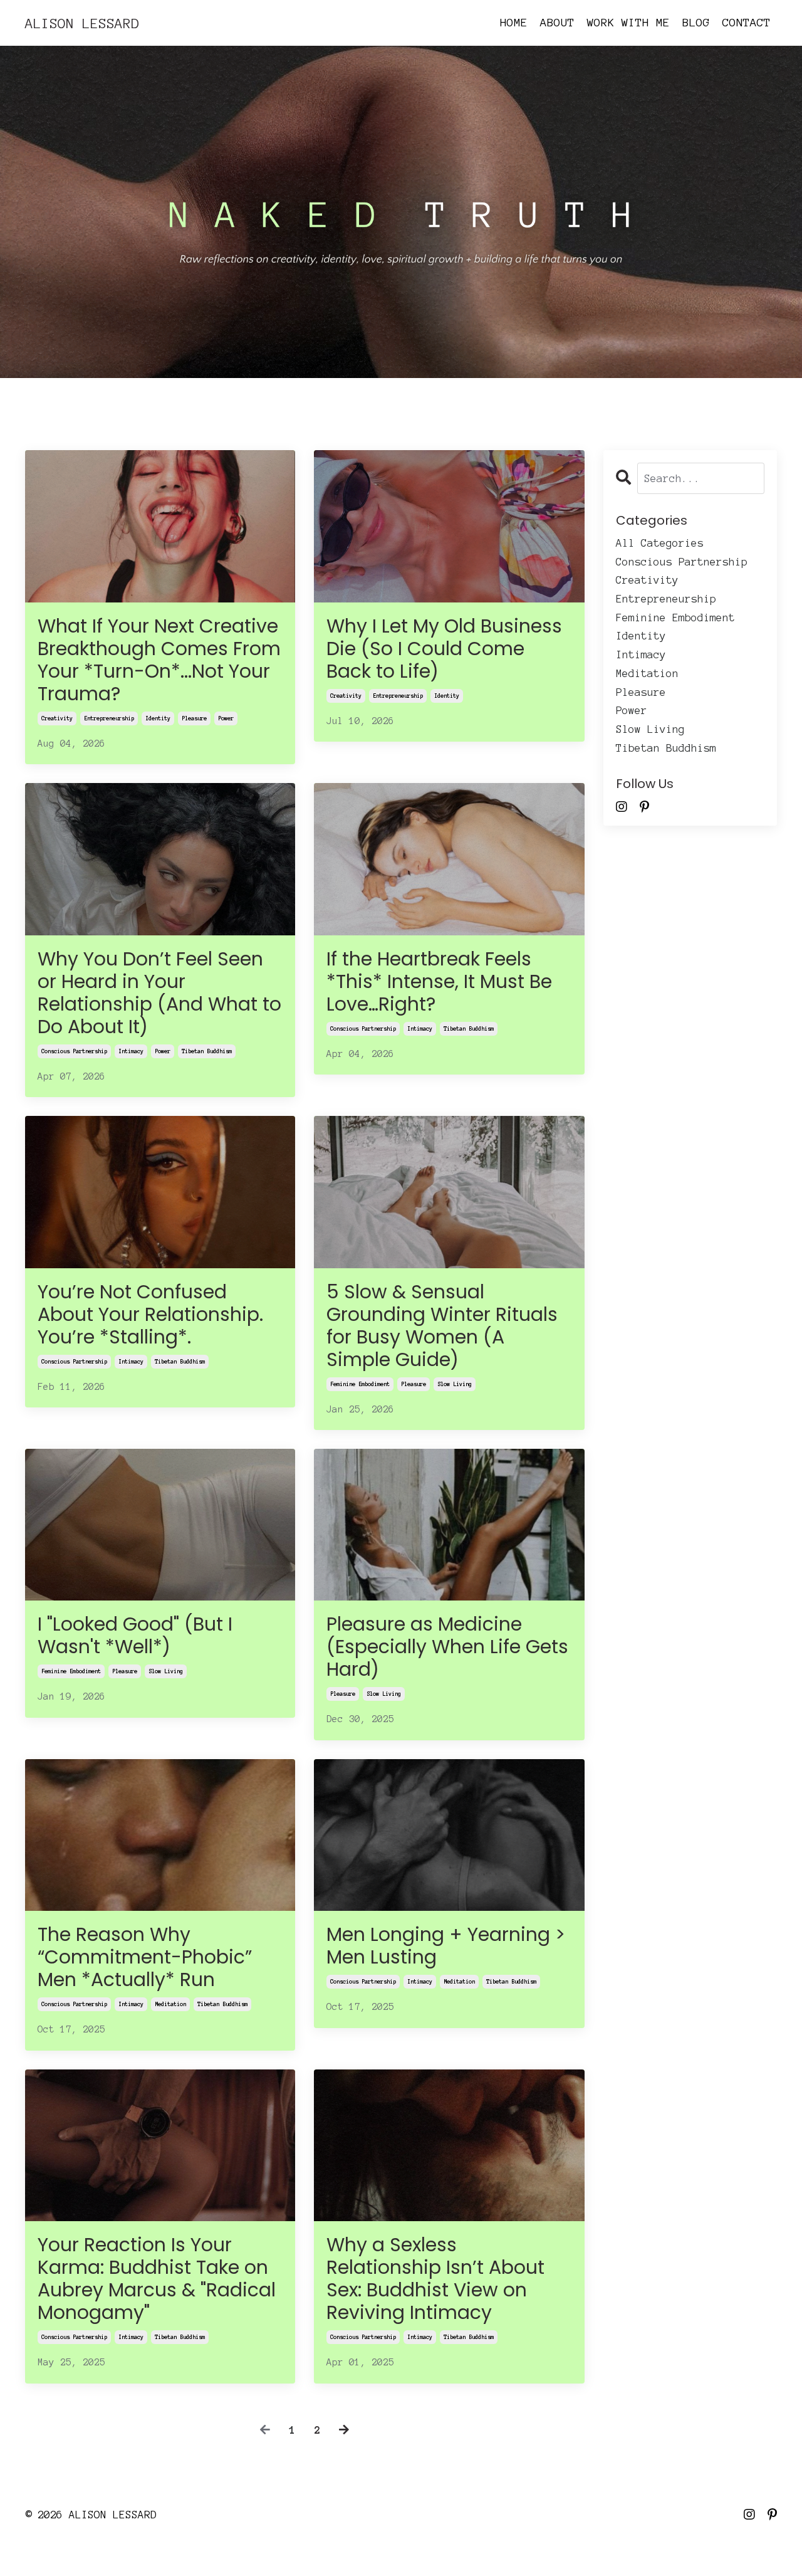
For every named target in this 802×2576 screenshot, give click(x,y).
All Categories (660, 543)
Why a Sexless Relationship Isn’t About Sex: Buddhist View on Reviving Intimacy (435, 2279)
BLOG (696, 23)
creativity (57, 718)
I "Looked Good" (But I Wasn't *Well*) (135, 1636)
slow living (455, 1384)
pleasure (194, 718)
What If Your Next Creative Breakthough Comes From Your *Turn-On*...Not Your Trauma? (159, 660)
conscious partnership (74, 1051)
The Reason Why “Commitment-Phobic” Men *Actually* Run (145, 1957)
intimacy (131, 1051)
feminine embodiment (360, 1384)
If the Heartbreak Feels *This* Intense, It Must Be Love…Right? (439, 982)
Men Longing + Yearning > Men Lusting (446, 1946)
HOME (514, 23)
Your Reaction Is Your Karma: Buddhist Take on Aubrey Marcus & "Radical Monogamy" (157, 2279)
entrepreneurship (109, 718)
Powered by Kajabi (734, 2543)
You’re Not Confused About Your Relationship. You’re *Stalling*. (150, 1315)
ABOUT (557, 23)
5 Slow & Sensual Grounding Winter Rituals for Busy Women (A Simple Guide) (442, 1326)
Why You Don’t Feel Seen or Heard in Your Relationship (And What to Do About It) (159, 993)
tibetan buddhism (207, 1051)
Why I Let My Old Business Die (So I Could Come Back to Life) (444, 649)
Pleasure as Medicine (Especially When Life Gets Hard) (447, 1647)
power (226, 718)
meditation (170, 2004)
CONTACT (747, 23)
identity (158, 718)
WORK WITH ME (628, 23)
